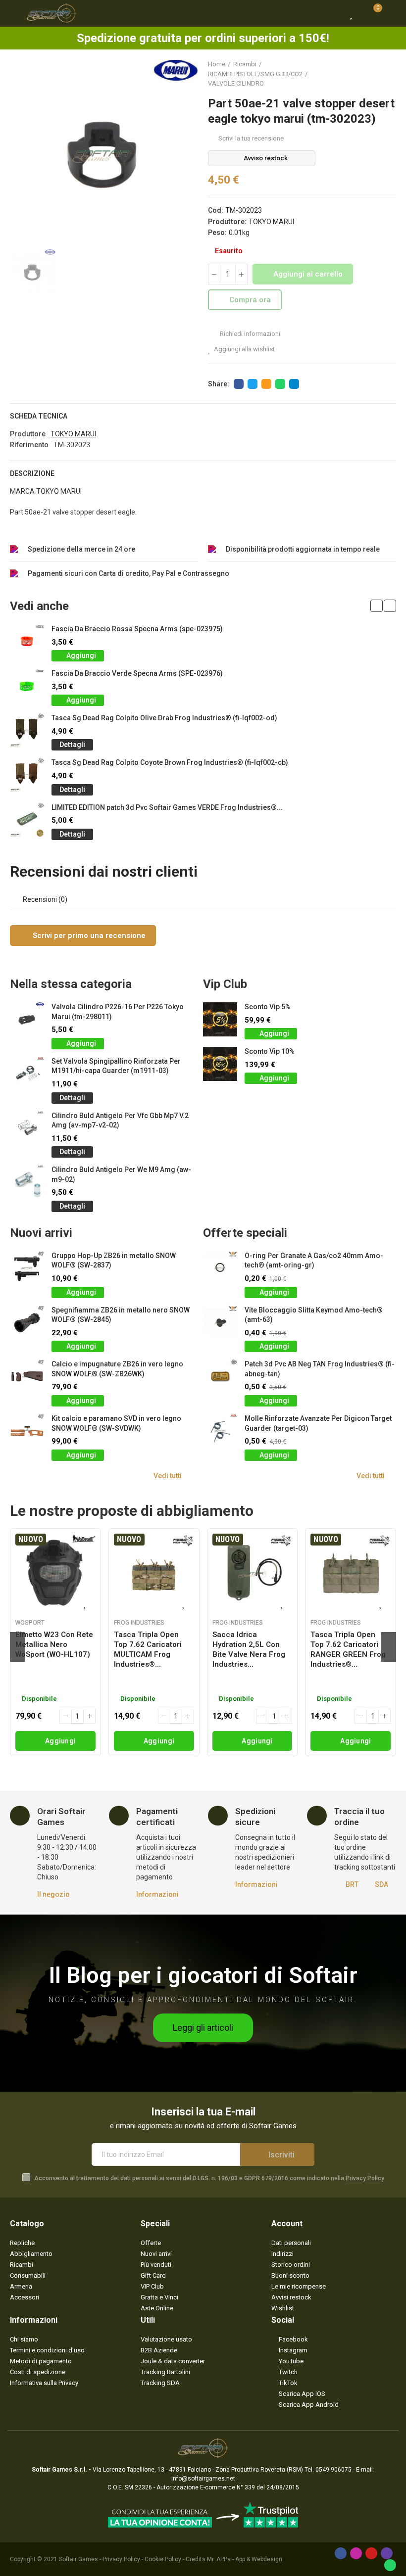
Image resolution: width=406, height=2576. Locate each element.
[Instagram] (356, 2553)
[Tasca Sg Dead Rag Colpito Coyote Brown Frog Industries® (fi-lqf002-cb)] (27, 775)
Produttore (28, 434)
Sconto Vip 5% (268, 1007)
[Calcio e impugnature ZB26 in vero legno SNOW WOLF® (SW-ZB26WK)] (27, 1377)
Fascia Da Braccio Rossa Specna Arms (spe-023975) (137, 629)
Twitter (253, 384)
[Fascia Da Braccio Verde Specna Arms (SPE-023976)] (27, 686)
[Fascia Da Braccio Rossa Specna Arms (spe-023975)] (27, 641)
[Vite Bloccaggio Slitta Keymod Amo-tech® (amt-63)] (220, 1323)
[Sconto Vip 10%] (220, 1064)
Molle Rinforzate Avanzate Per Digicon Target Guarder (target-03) (318, 1423)
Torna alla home (376, 74)
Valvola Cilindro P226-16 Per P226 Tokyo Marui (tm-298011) (118, 1012)
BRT (352, 1884)
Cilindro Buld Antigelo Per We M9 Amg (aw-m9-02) (121, 1174)
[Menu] (15, 13)
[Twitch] (387, 2553)
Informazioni (157, 1894)
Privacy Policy (365, 2178)
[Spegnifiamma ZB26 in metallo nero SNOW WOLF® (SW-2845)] (27, 1323)
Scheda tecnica (39, 416)
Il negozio (53, 1894)
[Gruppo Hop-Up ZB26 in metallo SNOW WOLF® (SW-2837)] (27, 1268)
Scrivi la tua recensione (251, 138)
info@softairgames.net (203, 2479)
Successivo (389, 74)
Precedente (364, 74)
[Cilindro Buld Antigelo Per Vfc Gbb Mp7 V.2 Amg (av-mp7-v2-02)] (27, 1128)
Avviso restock (266, 158)
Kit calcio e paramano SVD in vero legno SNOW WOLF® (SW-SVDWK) (116, 1423)
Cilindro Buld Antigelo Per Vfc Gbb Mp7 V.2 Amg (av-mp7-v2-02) (120, 1121)
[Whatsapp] (390, 2565)
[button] (377, 606)
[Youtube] (371, 2553)
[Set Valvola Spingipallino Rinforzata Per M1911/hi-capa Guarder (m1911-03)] (27, 1074)
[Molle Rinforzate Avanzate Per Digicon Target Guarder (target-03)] (220, 1431)
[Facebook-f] (341, 2553)
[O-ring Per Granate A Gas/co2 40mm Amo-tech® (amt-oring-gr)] (220, 1268)
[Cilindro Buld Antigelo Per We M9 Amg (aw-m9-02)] (27, 1182)
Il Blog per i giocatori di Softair (203, 1975)
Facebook (239, 384)
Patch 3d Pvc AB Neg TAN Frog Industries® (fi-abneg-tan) (320, 1369)
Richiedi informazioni (249, 334)
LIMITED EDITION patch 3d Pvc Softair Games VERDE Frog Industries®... (167, 807)
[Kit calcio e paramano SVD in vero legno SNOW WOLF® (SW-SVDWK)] (27, 1431)
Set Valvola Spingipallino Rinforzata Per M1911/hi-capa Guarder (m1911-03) (116, 1066)
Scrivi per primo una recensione (88, 936)
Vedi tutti (168, 1476)
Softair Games (78, 2559)
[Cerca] (334, 13)
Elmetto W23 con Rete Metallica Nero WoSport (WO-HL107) (54, 1644)
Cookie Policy (163, 2559)
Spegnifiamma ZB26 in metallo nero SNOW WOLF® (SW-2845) (121, 1315)
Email (266, 384)
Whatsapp (280, 384)
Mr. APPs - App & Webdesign (245, 2559)
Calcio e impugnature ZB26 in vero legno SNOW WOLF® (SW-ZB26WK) (117, 1369)
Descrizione (32, 473)
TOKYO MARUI (271, 222)
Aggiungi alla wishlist (244, 349)
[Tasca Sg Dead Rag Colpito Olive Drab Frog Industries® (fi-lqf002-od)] (27, 730)
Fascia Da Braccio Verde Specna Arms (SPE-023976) (137, 673)
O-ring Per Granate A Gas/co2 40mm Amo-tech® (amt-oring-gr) (314, 1261)
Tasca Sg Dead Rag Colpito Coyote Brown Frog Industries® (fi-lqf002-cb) (170, 762)
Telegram (294, 384)
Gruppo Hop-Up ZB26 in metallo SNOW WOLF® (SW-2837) (114, 1261)
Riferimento (29, 445)
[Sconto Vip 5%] (220, 1019)
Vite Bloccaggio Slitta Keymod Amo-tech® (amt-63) (314, 1315)
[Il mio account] (391, 13)
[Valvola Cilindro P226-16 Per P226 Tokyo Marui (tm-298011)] (27, 1019)
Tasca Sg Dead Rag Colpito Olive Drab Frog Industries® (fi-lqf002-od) (164, 718)
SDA (381, 1884)
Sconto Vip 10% (270, 1051)
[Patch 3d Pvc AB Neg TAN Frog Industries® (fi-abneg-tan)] (220, 1377)
